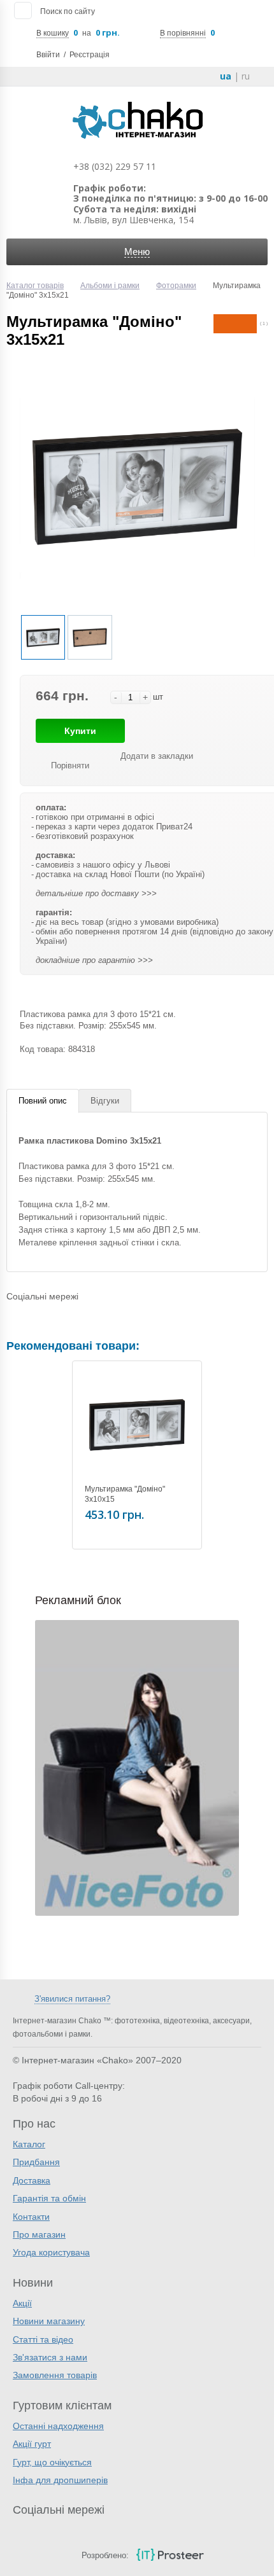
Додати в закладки (157, 756)
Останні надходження (58, 2426)
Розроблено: (105, 2555)
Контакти (31, 2217)
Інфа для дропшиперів (60, 2480)
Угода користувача (51, 2252)
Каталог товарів (35, 286)
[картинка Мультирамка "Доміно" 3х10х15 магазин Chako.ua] (137, 1425)
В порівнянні (183, 33)
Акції (22, 2303)
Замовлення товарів (55, 2375)
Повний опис (43, 1101)
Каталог (29, 2144)
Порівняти (70, 765)
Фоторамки (176, 286)
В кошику (53, 33)
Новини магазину (49, 2321)
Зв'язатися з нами (50, 2357)
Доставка (32, 2180)
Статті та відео (43, 2339)
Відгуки (105, 1101)
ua (226, 76)
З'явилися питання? (72, 1999)
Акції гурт (32, 2444)
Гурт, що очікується (52, 2462)
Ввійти (48, 55)
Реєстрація (90, 55)
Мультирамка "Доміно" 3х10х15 (125, 1494)
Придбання (36, 2162)
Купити (80, 731)
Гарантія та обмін (49, 2198)
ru (246, 76)
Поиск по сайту (68, 11)
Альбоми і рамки (110, 286)
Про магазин (39, 2234)
